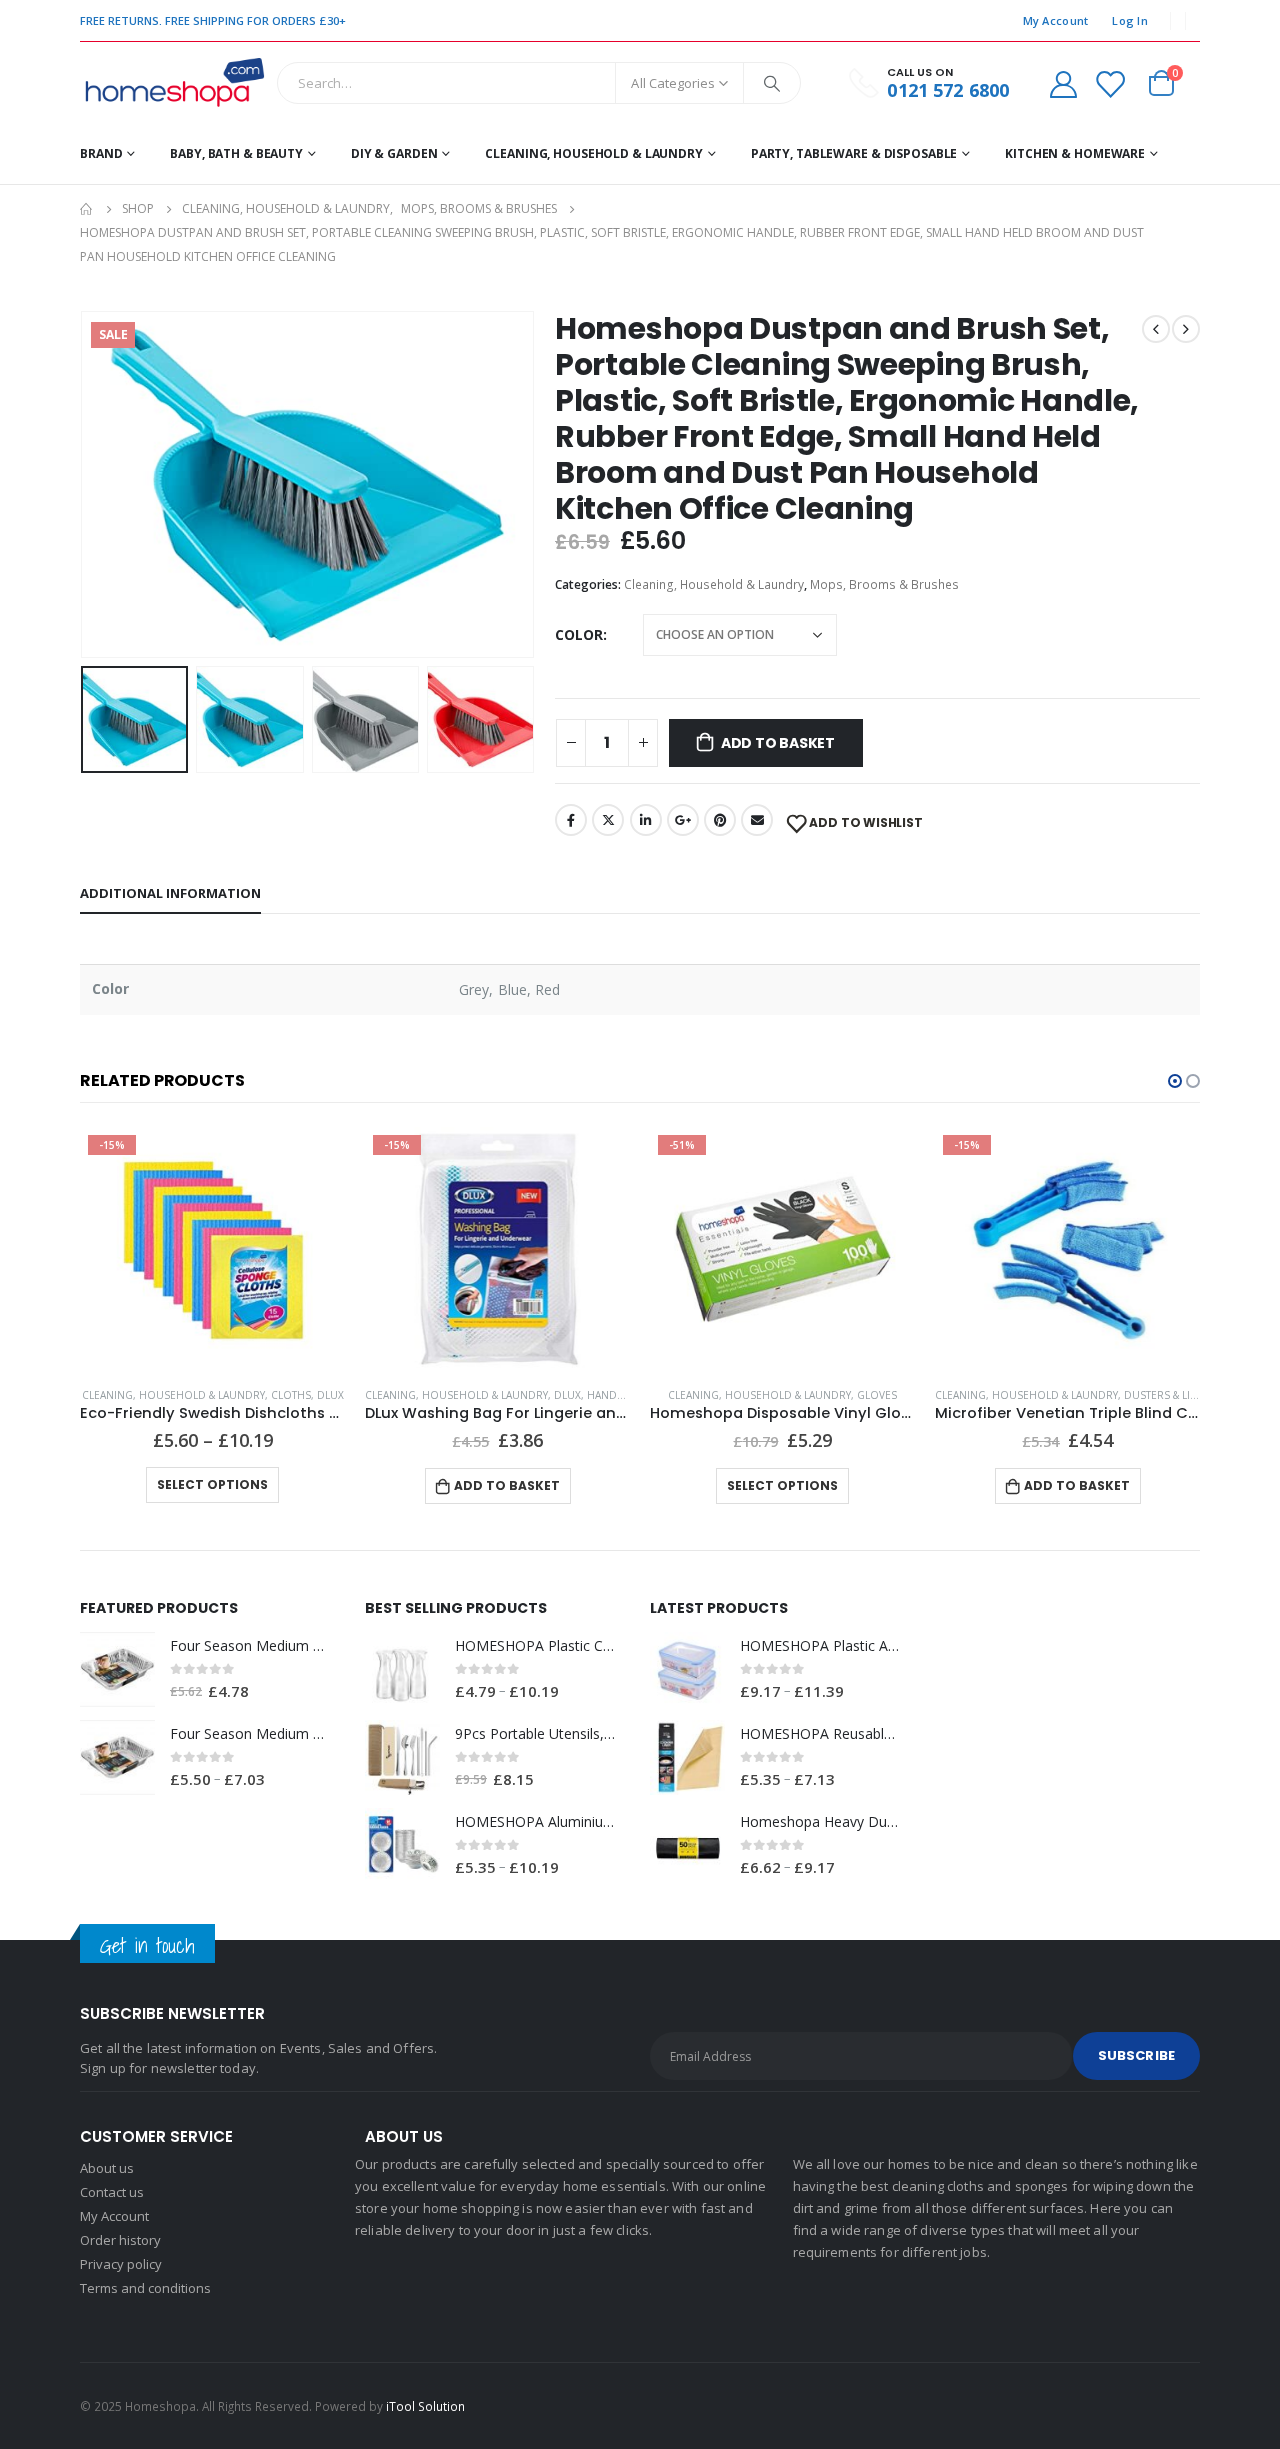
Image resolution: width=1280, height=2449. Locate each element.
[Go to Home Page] (87, 209)
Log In (1130, 20)
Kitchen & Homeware (1075, 153)
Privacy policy (121, 2264)
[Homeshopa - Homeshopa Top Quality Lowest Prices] (173, 83)
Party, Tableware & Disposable (854, 153)
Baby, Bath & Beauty (236, 153)
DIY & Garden (394, 153)
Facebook (571, 820)
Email (757, 820)
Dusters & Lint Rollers (1187, 1395)
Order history (120, 2240)
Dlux (330, 1395)
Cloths (291, 1395)
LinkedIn (646, 820)
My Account (1056, 20)
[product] (117, 1669)
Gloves (877, 1395)
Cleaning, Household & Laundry (594, 153)
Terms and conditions (145, 2288)
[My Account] (1063, 83)
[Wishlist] (1110, 83)
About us (107, 2168)
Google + (683, 820)
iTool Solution (425, 2406)
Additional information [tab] (170, 893)
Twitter (608, 820)
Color (579, 634)
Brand (101, 153)
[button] (1175, 1081)
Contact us (112, 2192)
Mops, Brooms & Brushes (884, 584)
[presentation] (85, 484)
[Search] (772, 83)
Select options (212, 1484)
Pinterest (720, 820)
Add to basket (778, 743)
